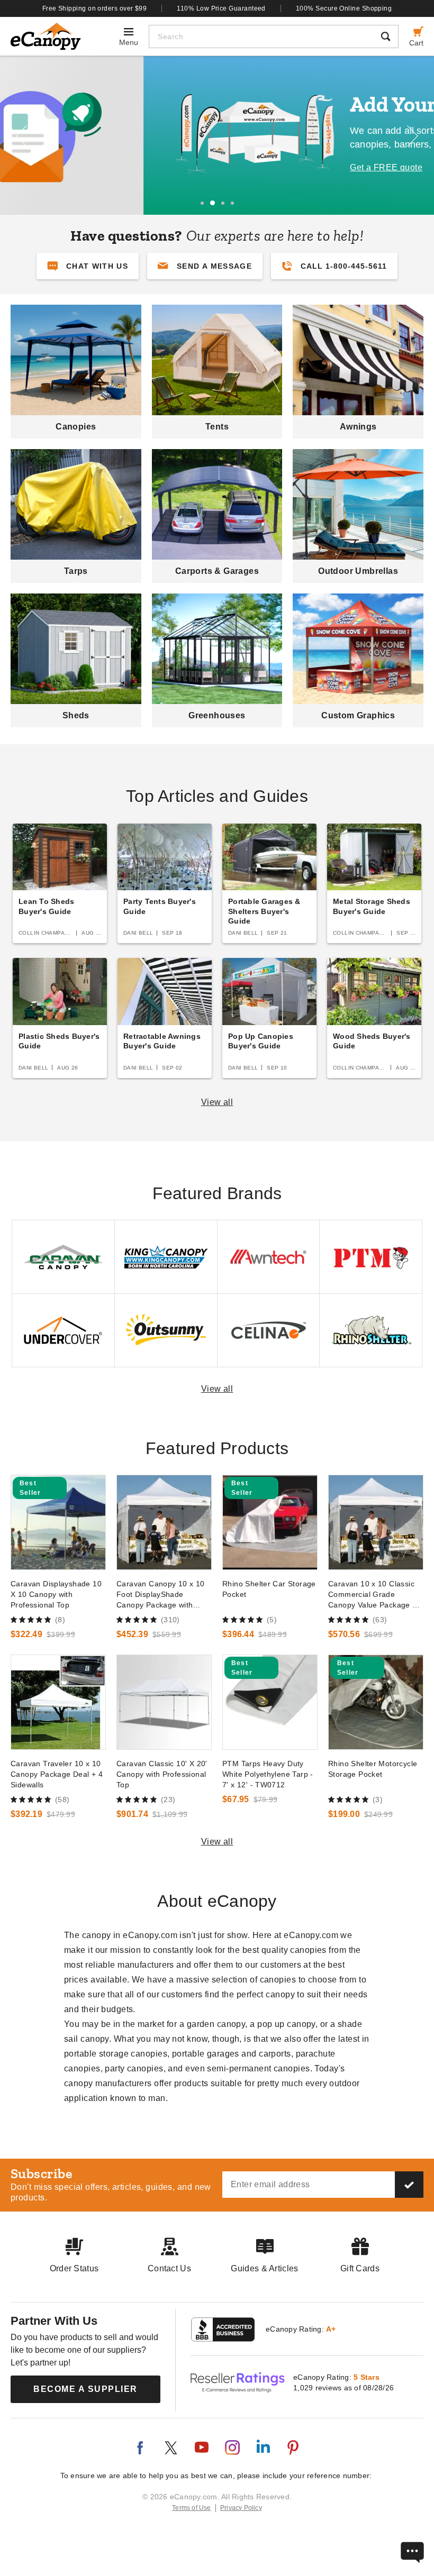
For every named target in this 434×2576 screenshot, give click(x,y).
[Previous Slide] (21, 136)
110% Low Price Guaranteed (221, 8)
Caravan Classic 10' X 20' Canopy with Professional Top (162, 1774)
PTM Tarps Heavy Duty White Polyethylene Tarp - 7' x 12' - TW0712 (268, 1774)
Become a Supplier (85, 2389)
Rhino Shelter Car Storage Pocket (269, 1589)
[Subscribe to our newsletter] (409, 2185)
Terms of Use (192, 2508)
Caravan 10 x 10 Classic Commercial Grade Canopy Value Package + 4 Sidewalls (373, 1595)
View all (217, 1102)
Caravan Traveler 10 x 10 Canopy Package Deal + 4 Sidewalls (57, 1774)
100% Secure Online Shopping (344, 8)
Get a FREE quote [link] (243, 167)
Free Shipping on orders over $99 (95, 8)
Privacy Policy (241, 2508)
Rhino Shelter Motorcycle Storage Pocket (373, 1769)
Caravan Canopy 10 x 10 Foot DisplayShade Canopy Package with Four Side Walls (161, 1595)
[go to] (58, 1522)
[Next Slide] (413, 136)
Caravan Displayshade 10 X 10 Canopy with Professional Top (56, 1594)
